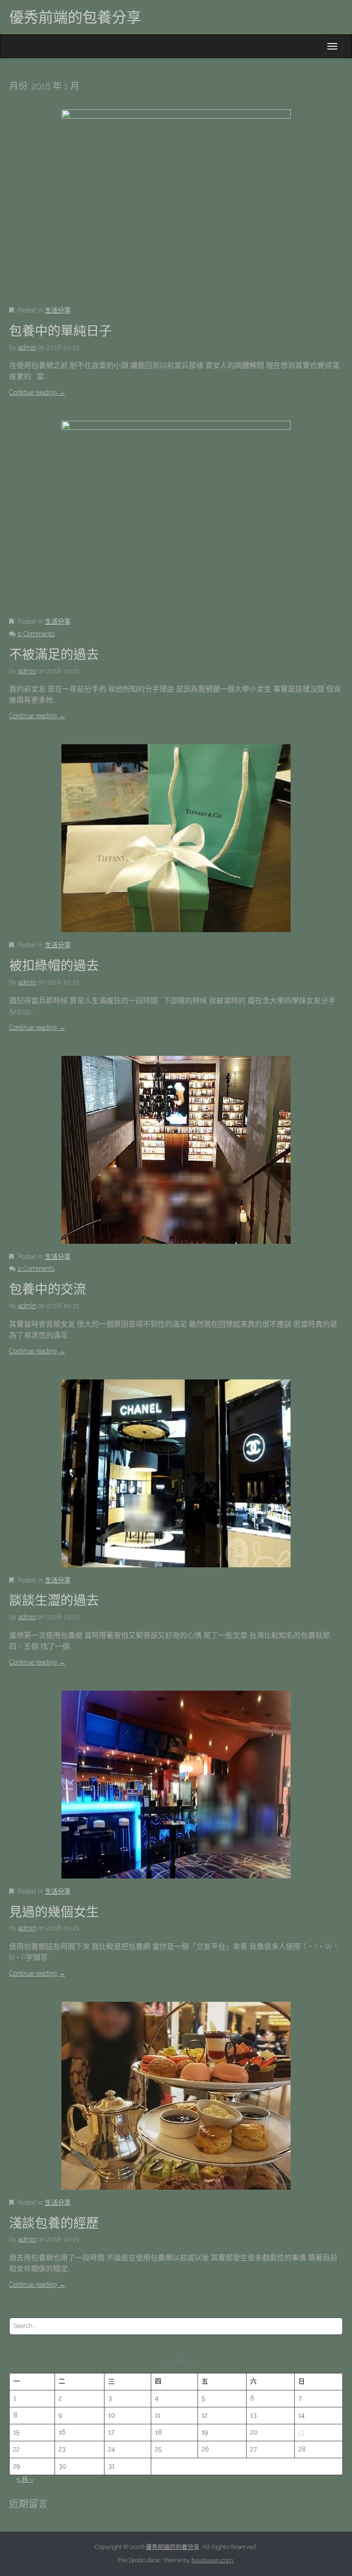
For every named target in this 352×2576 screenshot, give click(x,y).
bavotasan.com (212, 2560)
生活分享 (58, 310)
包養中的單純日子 (60, 331)
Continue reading (37, 392)
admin (27, 347)
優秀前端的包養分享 (75, 17)
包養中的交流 (48, 1289)
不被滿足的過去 (54, 655)
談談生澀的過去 (54, 1601)
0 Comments (36, 634)
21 (301, 2432)
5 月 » (25, 2479)
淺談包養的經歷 (54, 2223)
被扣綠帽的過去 (54, 966)
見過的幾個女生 (54, 1912)
